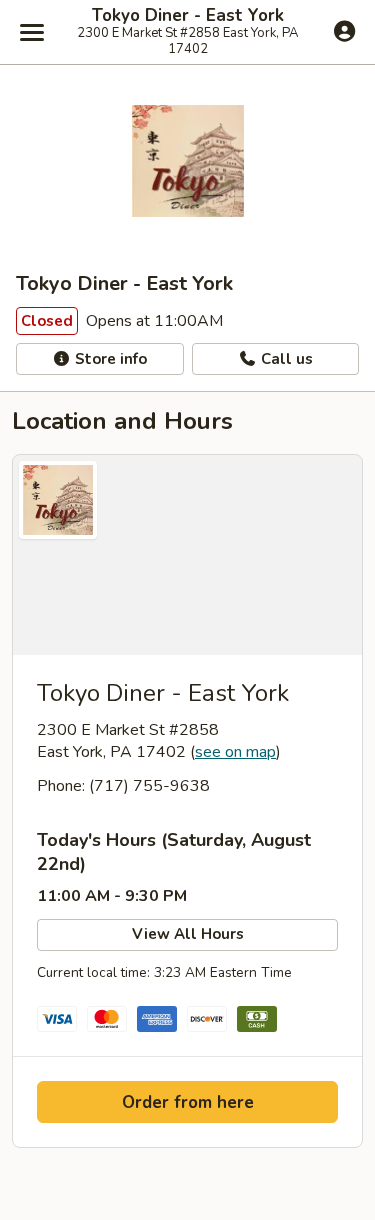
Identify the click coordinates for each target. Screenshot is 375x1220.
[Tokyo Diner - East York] (187, 555)
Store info (109, 359)
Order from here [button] (188, 1102)
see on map (235, 752)
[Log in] (344, 31)
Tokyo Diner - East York (188, 16)
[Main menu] (32, 32)
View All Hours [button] (188, 934)
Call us (285, 359)
